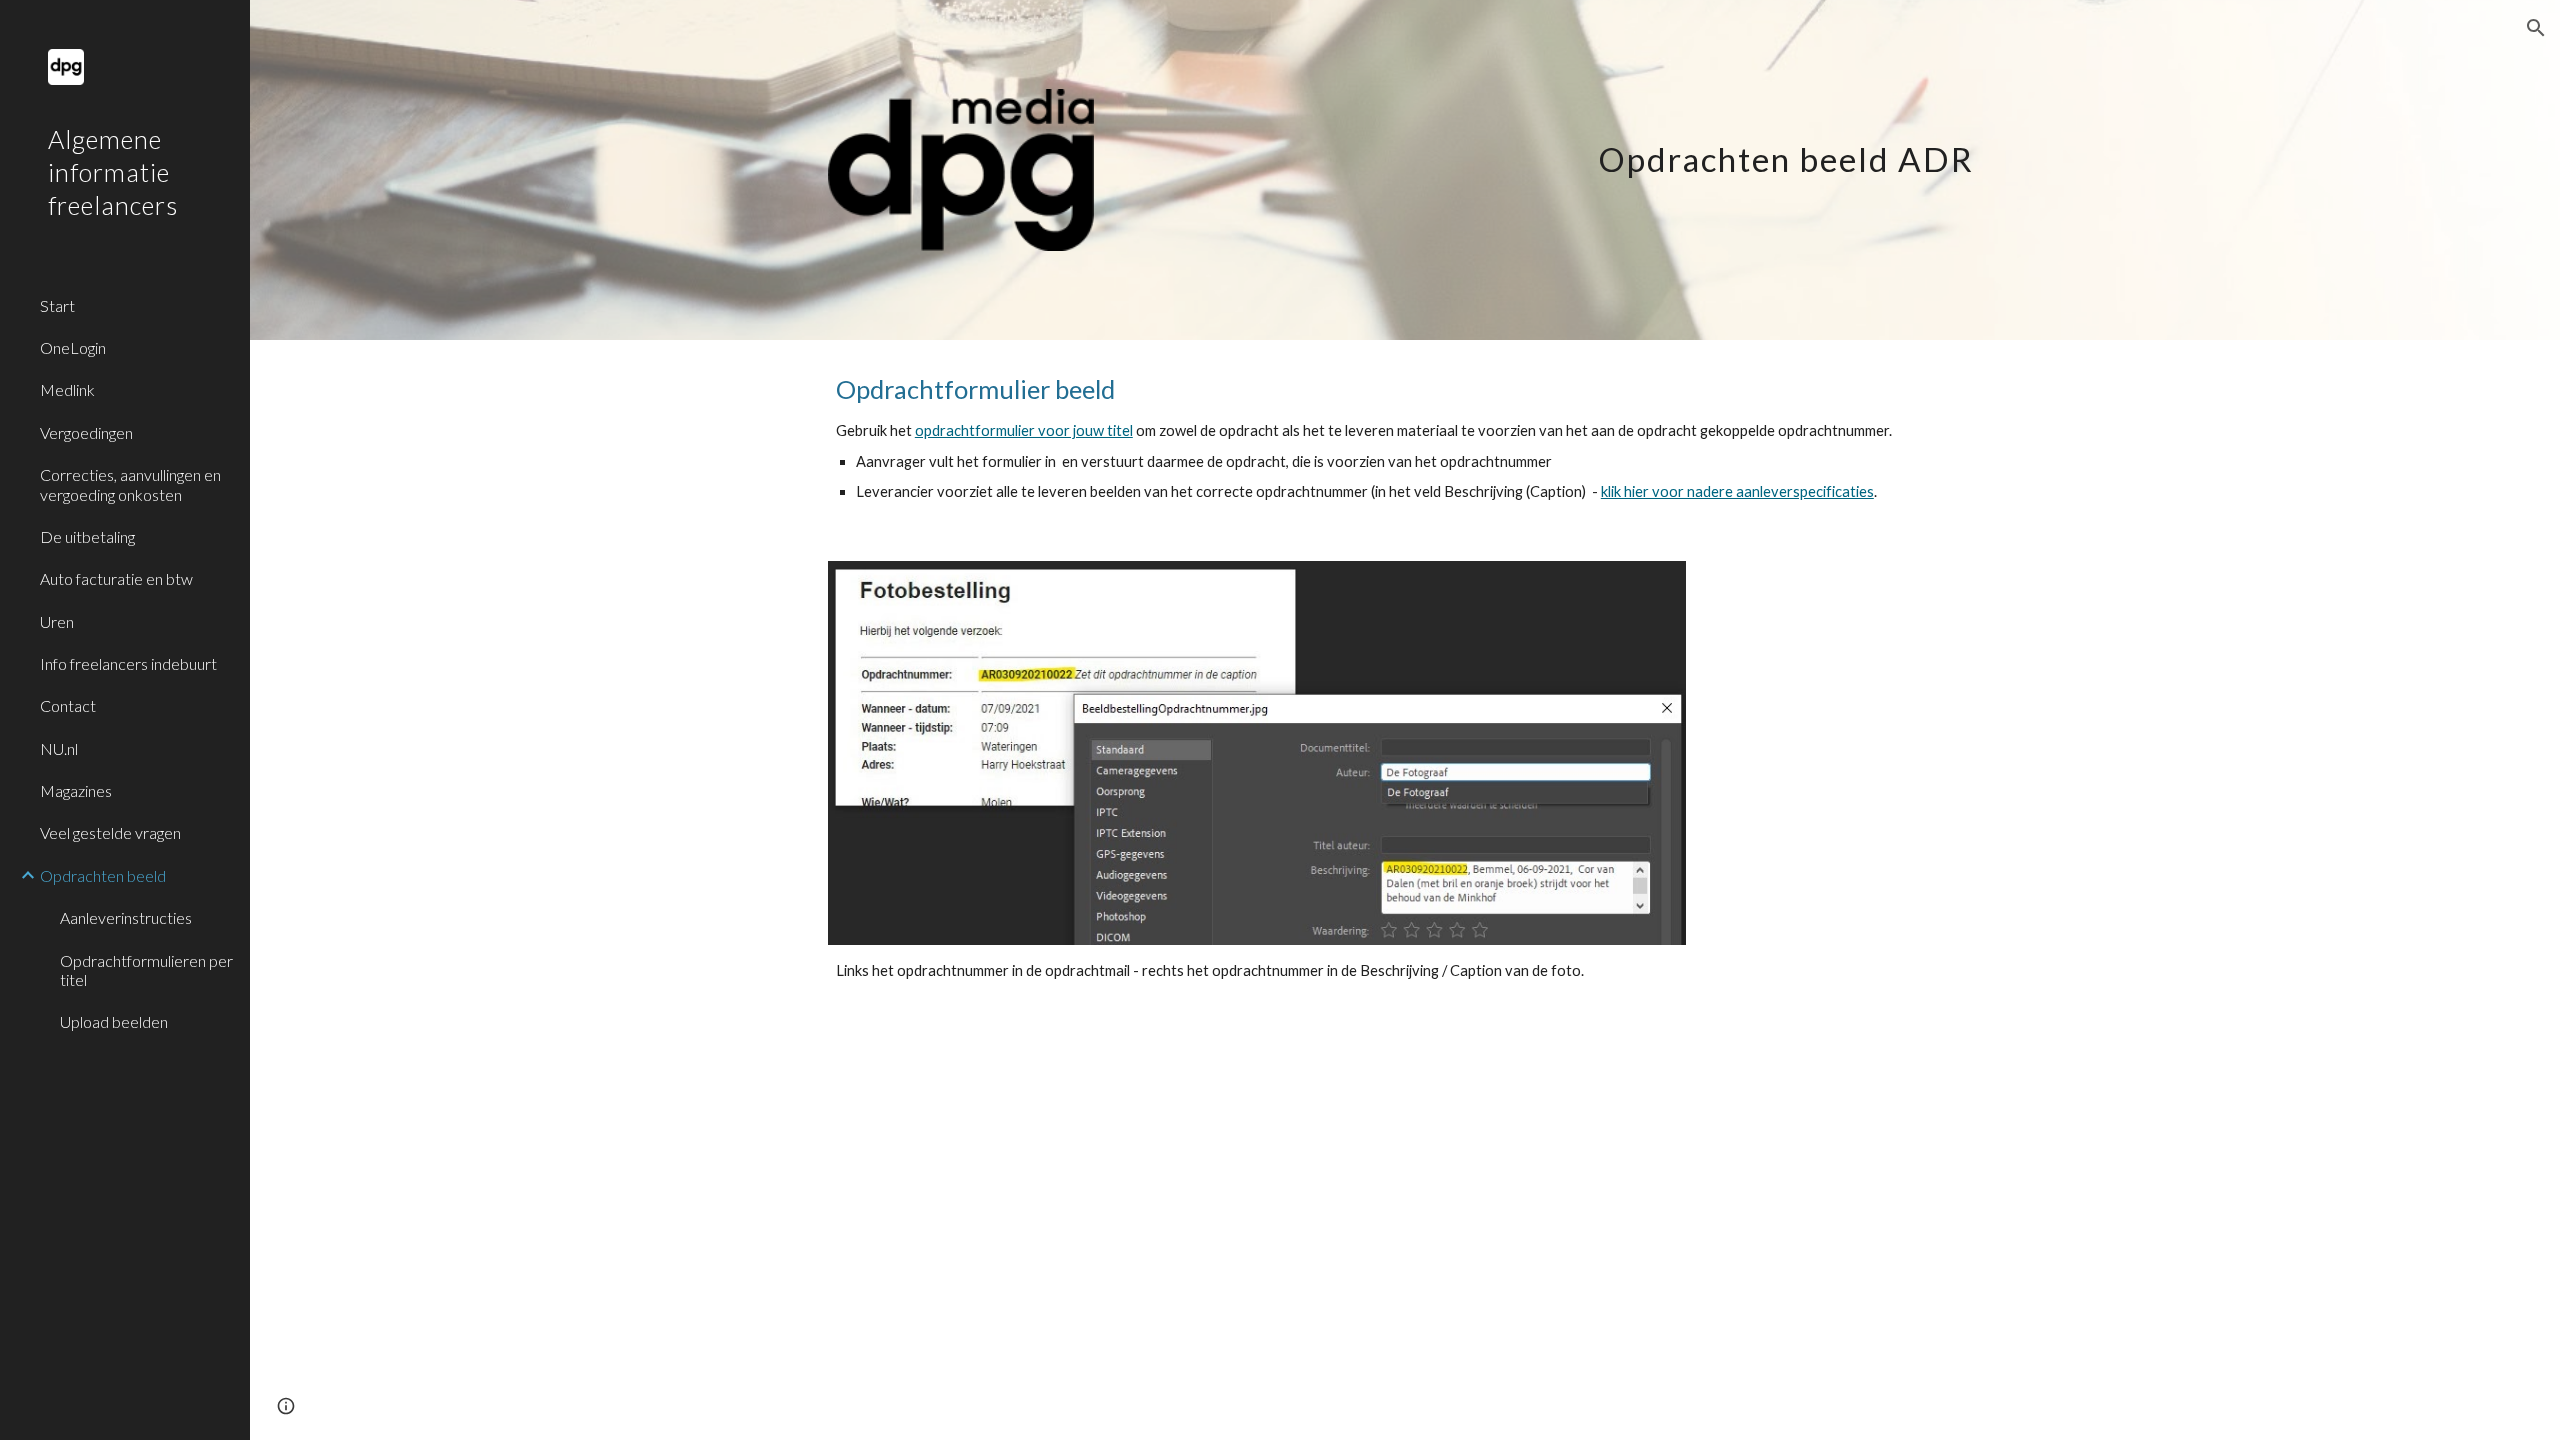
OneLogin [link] (73, 347)
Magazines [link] (76, 790)
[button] (2536, 28)
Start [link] (57, 305)
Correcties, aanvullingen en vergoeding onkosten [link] (130, 484)
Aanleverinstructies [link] (126, 917)
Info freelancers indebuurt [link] (128, 663)
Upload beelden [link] (114, 1021)
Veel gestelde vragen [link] (110, 832)
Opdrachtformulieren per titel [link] (146, 970)
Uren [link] (57, 621)
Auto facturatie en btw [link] (116, 578)
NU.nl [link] (59, 748)
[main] (1701, 139)
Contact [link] (68, 705)
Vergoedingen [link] (86, 432)
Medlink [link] (67, 389)
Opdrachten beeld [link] (103, 875)
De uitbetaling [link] (87, 536)
